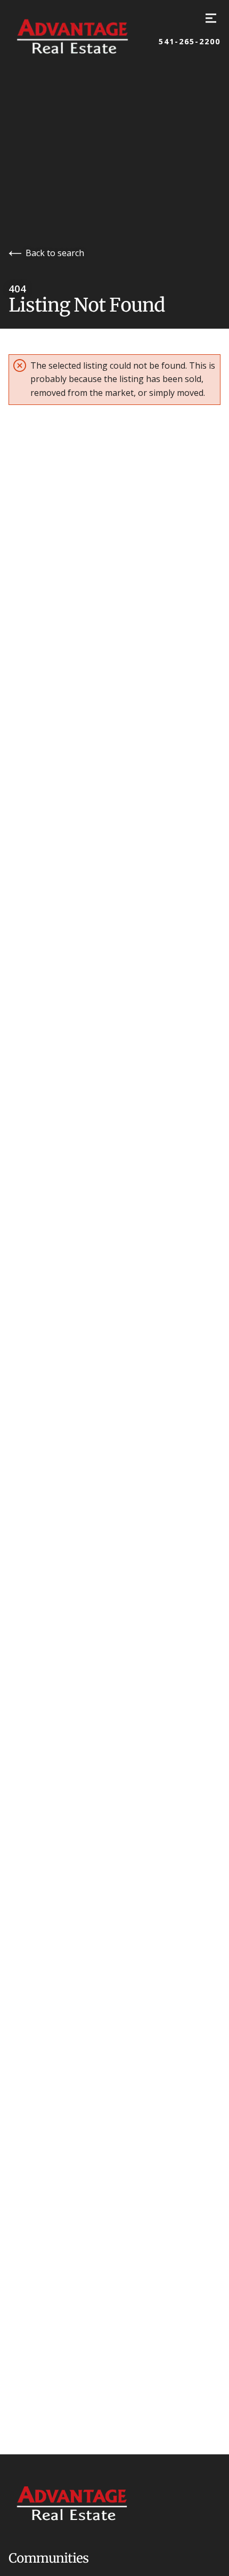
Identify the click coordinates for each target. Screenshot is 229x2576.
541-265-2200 (190, 42)
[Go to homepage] (84, 36)
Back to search (55, 253)
